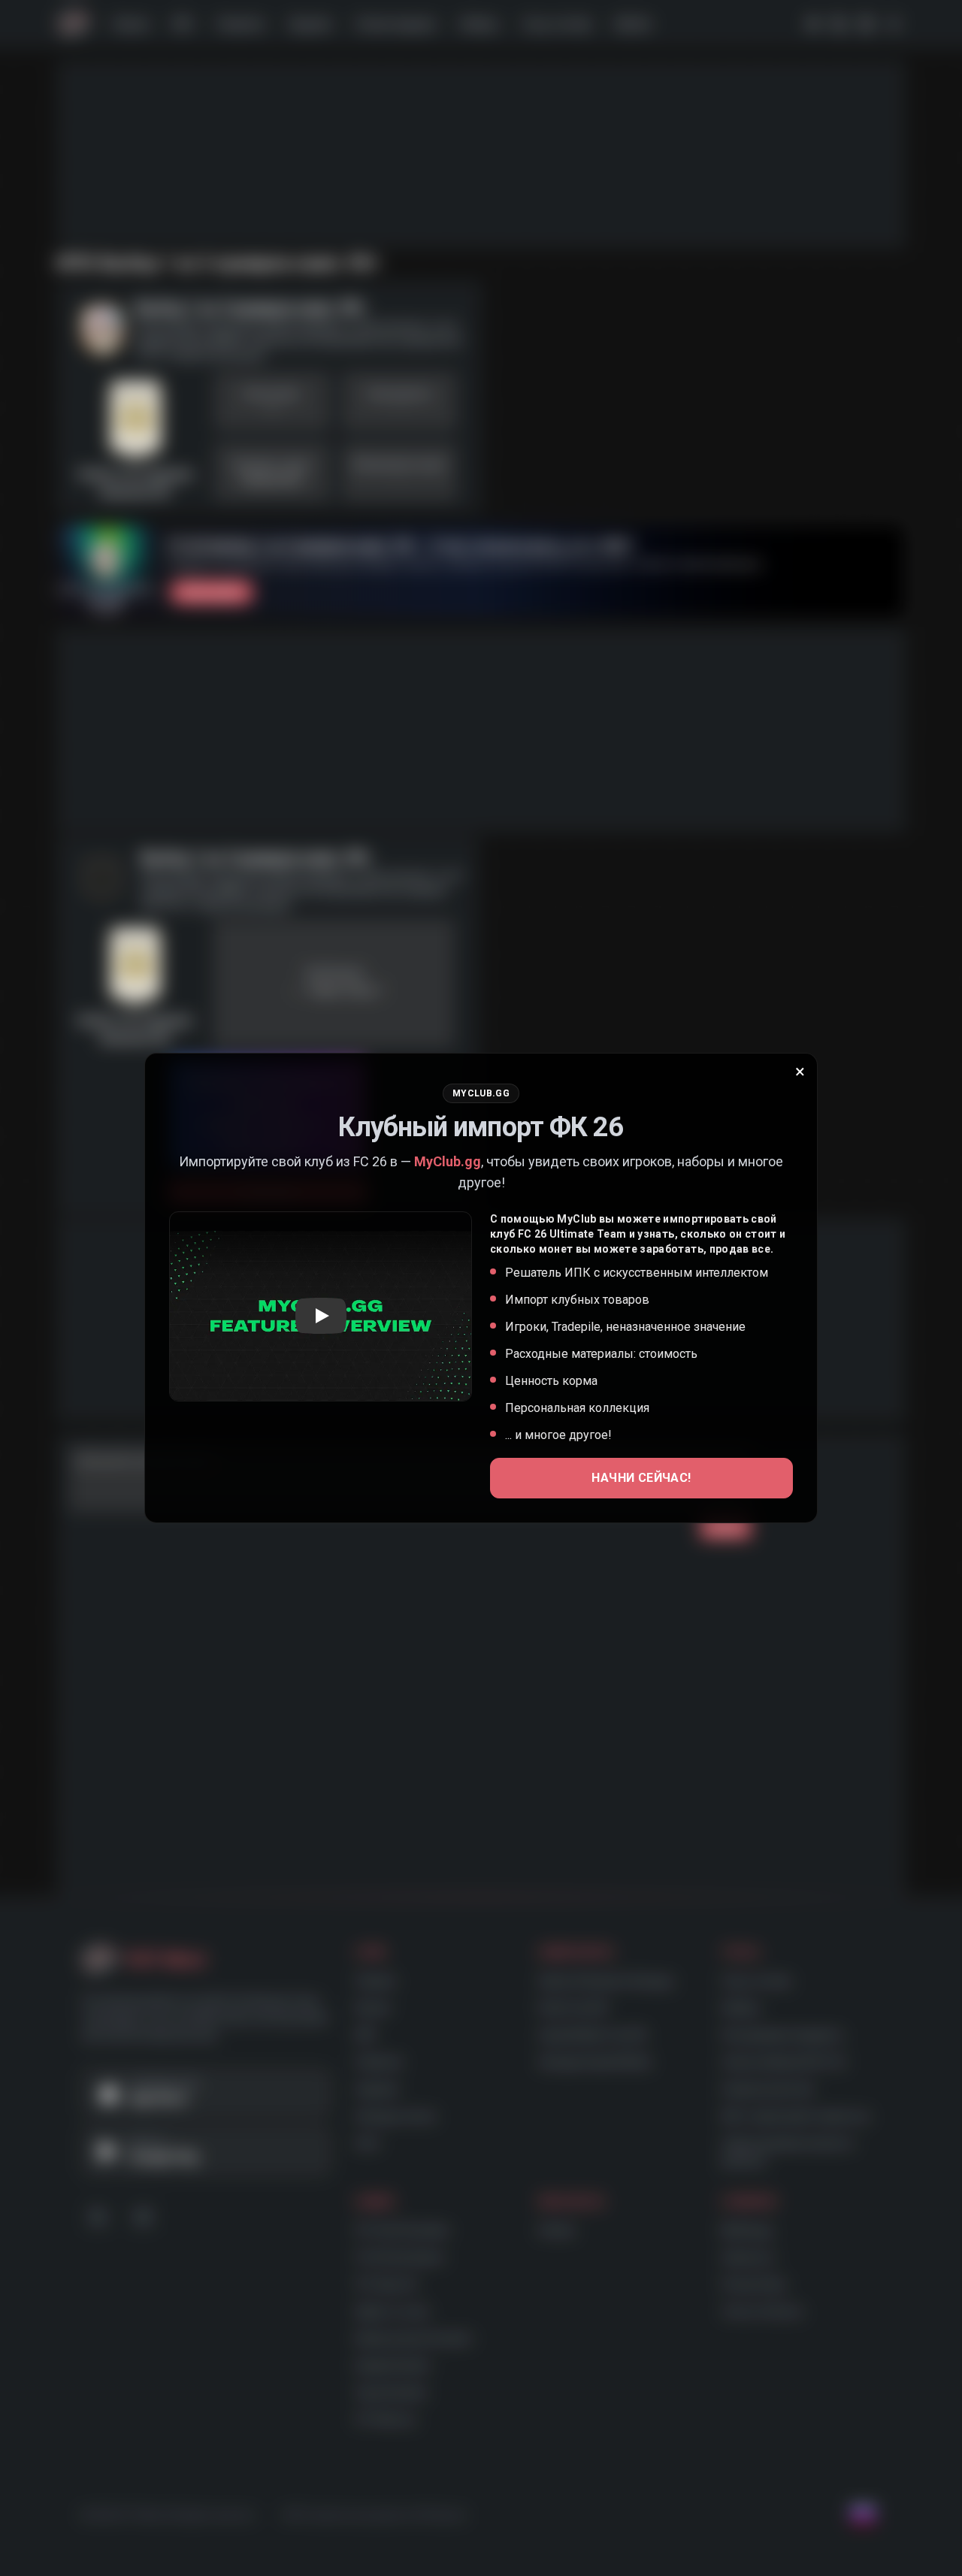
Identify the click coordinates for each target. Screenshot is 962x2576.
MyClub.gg (448, 1161)
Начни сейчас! (641, 1478)
